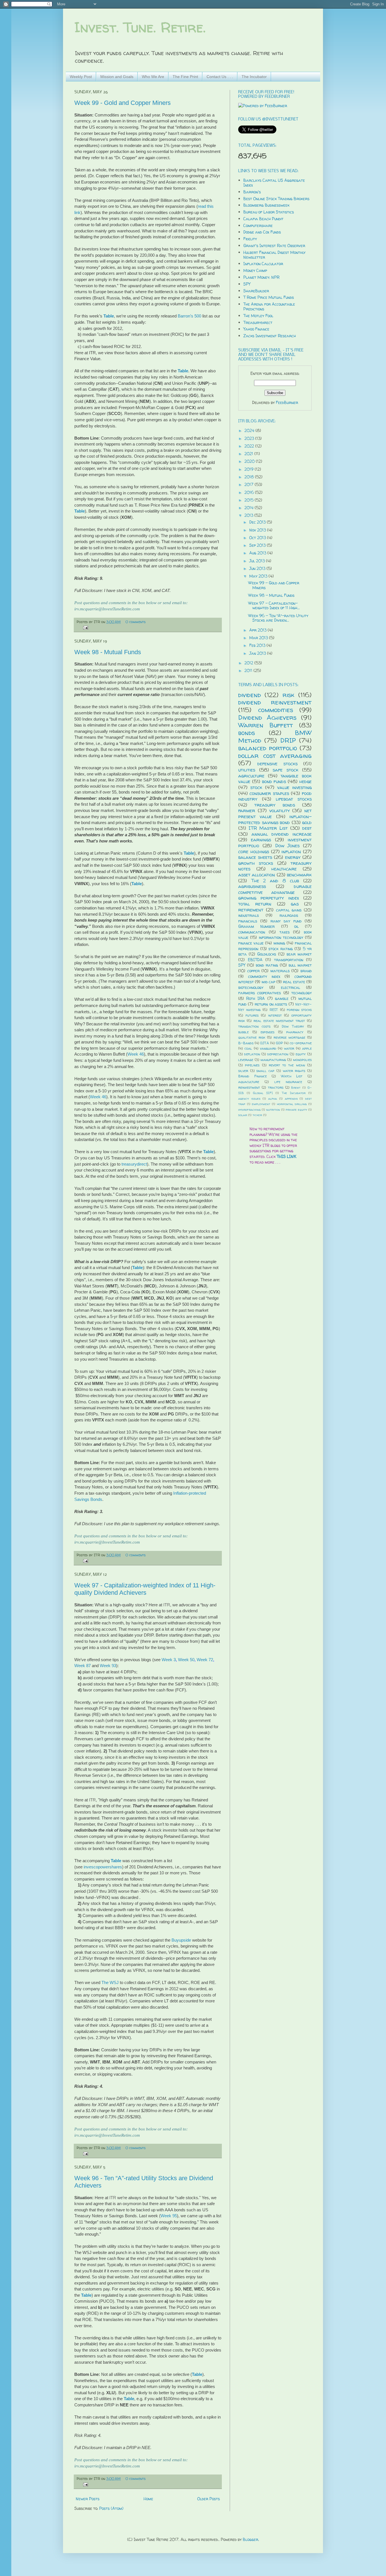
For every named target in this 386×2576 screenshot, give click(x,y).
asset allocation (257, 875)
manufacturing (273, 1060)
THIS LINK (287, 1156)
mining (279, 943)
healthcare (284, 869)
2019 (250, 469)
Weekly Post (81, 77)
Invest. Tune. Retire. (140, 27)
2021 (249, 454)
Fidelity (250, 239)
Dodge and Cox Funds (262, 232)
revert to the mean (287, 1065)
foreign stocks (299, 1010)
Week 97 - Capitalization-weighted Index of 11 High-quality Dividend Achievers (145, 1589)
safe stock (286, 770)
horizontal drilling (292, 1104)
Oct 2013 (258, 538)
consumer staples (269, 793)
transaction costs (254, 1026)
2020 (250, 461)
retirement (251, 910)
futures (252, 1015)
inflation (291, 851)
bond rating (267, 965)
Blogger (251, 2539)
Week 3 (169, 1660)
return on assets (271, 1004)
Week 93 (108, 1666)
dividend (250, 695)
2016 (250, 492)
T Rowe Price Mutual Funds (269, 297)
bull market (300, 965)
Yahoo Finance (256, 329)
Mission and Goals (117, 77)
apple (307, 1048)
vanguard (268, 1048)
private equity (296, 1110)
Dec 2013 (258, 522)
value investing (294, 787)
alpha (273, 1099)
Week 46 (136, 1054)
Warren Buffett (266, 725)
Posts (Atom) (111, 2508)
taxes (285, 932)
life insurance (288, 1082)
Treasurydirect (258, 322)
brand (306, 971)
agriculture (251, 776)
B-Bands (246, 1043)
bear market (299, 954)
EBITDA (255, 960)
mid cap (268, 982)
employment (261, 1104)
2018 (250, 477)
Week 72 (205, 1660)
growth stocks (256, 863)
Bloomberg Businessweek (266, 205)
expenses (267, 1032)
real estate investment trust (279, 1021)
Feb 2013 (258, 645)
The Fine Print (185, 77)
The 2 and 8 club (275, 880)
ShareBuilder (256, 291)
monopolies (302, 1060)
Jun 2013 (258, 568)
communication (252, 932)
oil (296, 926)
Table (109, 316)
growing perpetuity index (269, 898)
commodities (276, 710)
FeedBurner (287, 402)
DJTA (265, 1043)
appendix (291, 1099)
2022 (250, 446)
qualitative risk (252, 1037)
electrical (290, 987)
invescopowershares (103, 1867)
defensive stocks (277, 763)
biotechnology (251, 987)
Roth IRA (255, 998)
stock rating (281, 949)
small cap (265, 1071)
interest (275, 1015)
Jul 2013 (258, 561)
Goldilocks (267, 954)
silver (243, 1071)
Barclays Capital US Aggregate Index (274, 183)
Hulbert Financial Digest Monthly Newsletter (274, 255)
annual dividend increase (282, 834)
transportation (289, 960)
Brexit (296, 1088)
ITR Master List (268, 828)
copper (253, 971)
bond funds (274, 781)
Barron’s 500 (189, 316)
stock (256, 787)
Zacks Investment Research (270, 336)
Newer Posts (88, 2499)
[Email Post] (85, 627)
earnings (261, 839)
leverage (246, 1060)
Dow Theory (293, 1026)
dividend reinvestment (275, 702)
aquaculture (249, 1082)
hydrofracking (249, 1110)
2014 (250, 508)
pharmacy (295, 1032)
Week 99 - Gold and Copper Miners (122, 103)
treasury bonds (275, 805)
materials (280, 971)
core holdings (254, 851)
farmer (247, 810)
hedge (305, 781)
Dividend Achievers (267, 717)
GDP (279, 1043)
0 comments (135, 622)
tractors (276, 1087)
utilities (247, 770)
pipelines (252, 1065)
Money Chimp (255, 270)
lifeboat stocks (294, 799)
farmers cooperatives (260, 993)
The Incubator (254, 77)
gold (307, 822)
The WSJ (110, 1982)
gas (295, 904)
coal (248, 1048)
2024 (250, 430)
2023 (250, 438)
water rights (294, 1071)
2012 (249, 663)
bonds (247, 733)
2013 (249, 515)
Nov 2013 (258, 530)
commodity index (264, 976)
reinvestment (249, 1087)
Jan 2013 (258, 653)
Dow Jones (288, 845)
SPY (247, 284)
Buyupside (181, 1940)
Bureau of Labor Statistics (269, 212)
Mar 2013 (259, 638)
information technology (281, 937)
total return (255, 904)
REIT (274, 1010)
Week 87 (83, 1666)
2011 (249, 670)
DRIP (288, 740)
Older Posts (209, 2499)
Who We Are (153, 77)
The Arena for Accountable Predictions (269, 306)
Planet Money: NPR (261, 277)
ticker (257, 1115)
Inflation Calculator (263, 264)
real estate (294, 982)
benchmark (299, 875)
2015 (250, 500)
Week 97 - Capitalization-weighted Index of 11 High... (274, 606)
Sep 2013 (258, 545)
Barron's (252, 192)
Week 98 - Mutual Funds (108, 652)
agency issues (249, 1099)
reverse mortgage (289, 1037)
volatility (280, 810)
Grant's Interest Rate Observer (274, 246)
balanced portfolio (268, 748)
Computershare (258, 225)
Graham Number (256, 926)
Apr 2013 (258, 630)
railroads (289, 915)
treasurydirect (134, 1164)
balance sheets (255, 857)
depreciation (278, 1054)
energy (293, 857)
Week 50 (186, 1660)
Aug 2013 (258, 553)
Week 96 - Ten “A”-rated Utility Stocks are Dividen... (278, 618)
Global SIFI (263, 1093)
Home (148, 2499)
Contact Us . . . (220, 77)
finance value (251, 943)
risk (289, 695)
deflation (252, 1054)
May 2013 (259, 576)
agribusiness (252, 886)
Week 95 (169, 2216)
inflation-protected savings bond (275, 819)
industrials (249, 915)
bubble (243, 1032)
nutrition (273, 1110)
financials (248, 921)
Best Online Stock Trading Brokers (276, 199)
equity (301, 1054)
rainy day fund (286, 921)
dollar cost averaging (275, 756)
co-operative (301, 1043)
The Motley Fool (258, 316)
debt (307, 828)
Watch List (292, 1076)
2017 (250, 484)
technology (302, 993)
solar (243, 1115)
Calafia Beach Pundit (263, 219)
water (289, 1048)
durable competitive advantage (275, 889)
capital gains (289, 910)
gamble (282, 998)
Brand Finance (252, 1076)
